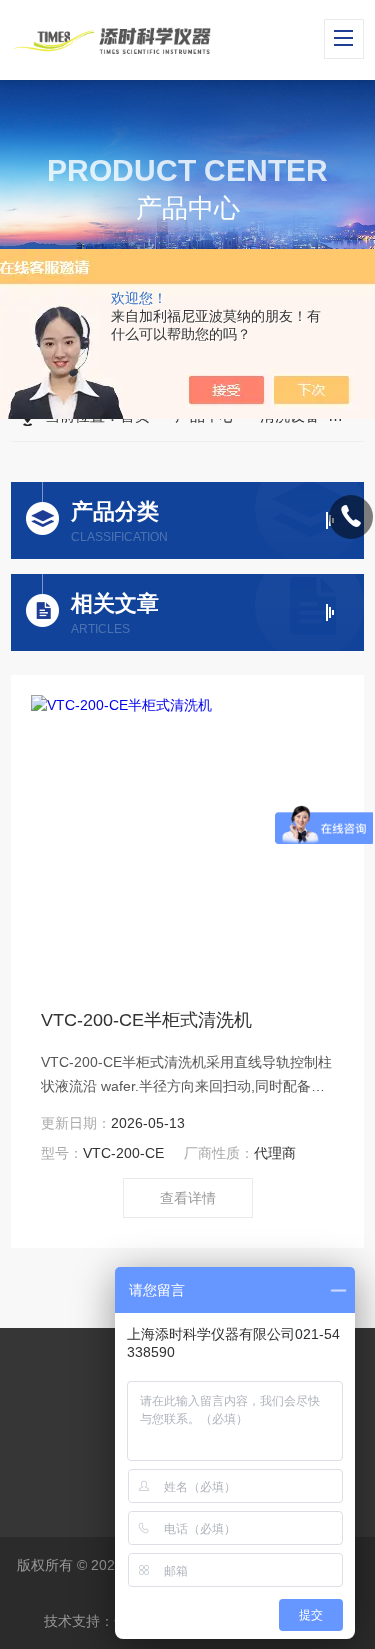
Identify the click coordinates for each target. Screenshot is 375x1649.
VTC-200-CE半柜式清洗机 (146, 1020)
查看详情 (188, 1198)
